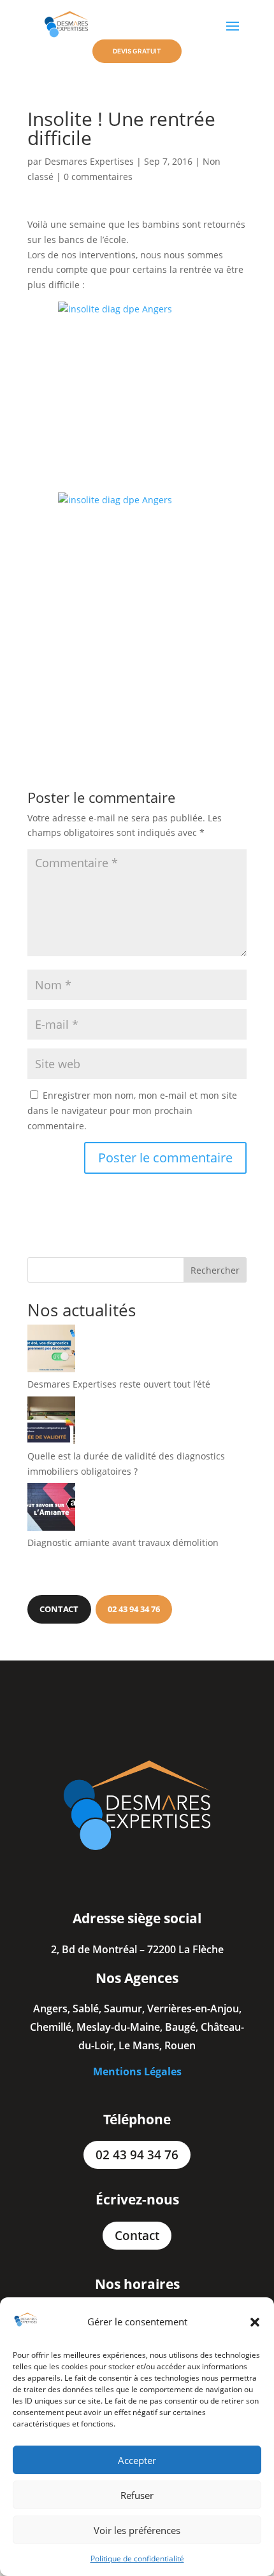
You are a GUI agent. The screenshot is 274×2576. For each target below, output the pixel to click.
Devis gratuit (137, 51)
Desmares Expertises (89, 161)
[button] (255, 2322)
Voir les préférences (137, 2530)
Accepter (137, 2460)
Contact (137, 2236)
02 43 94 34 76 (137, 2155)
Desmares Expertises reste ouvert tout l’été (119, 1384)
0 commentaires (98, 177)
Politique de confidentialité (137, 2559)
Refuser (137, 2495)
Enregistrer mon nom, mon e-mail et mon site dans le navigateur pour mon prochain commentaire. (132, 1110)
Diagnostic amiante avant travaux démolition (123, 1542)
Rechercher (215, 1270)
